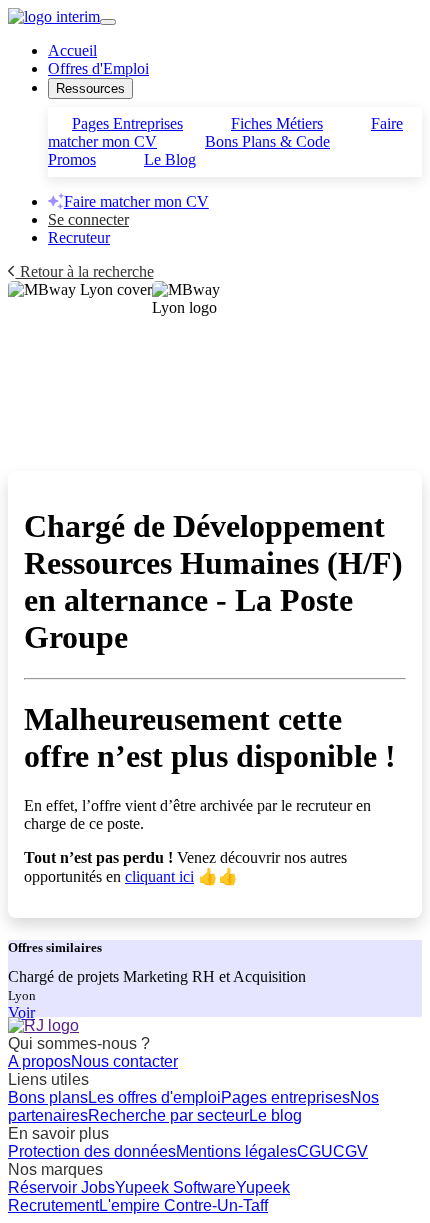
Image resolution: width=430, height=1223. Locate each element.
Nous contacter (124, 1061)
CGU (315, 1151)
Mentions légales (236, 1151)
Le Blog (170, 159)
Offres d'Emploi (98, 68)
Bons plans (48, 1097)
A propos (39, 1061)
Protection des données (92, 1151)
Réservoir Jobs (61, 1187)
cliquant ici (159, 876)
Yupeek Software (175, 1187)
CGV (350, 1151)
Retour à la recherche (85, 271)
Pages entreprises (285, 1097)
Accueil (72, 50)
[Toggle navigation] (108, 22)
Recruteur (79, 237)
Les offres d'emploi (154, 1097)
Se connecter (88, 219)
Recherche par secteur (168, 1115)
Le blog (275, 1115)
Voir (21, 1012)
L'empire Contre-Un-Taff (183, 1205)
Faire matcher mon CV (136, 201)
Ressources (90, 88)
